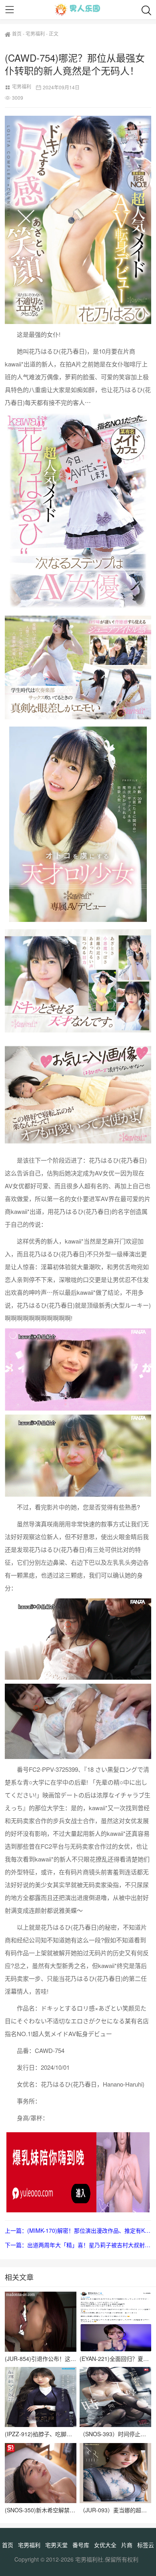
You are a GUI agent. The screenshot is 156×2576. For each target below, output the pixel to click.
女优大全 (105, 2545)
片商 (127, 2545)
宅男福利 (35, 33)
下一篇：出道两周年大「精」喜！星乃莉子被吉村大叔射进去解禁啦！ (78, 2245)
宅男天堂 (56, 2545)
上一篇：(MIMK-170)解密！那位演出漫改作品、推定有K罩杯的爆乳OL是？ (78, 2230)
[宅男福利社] (78, 10)
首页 (17, 33)
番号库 (81, 2545)
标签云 (146, 2545)
